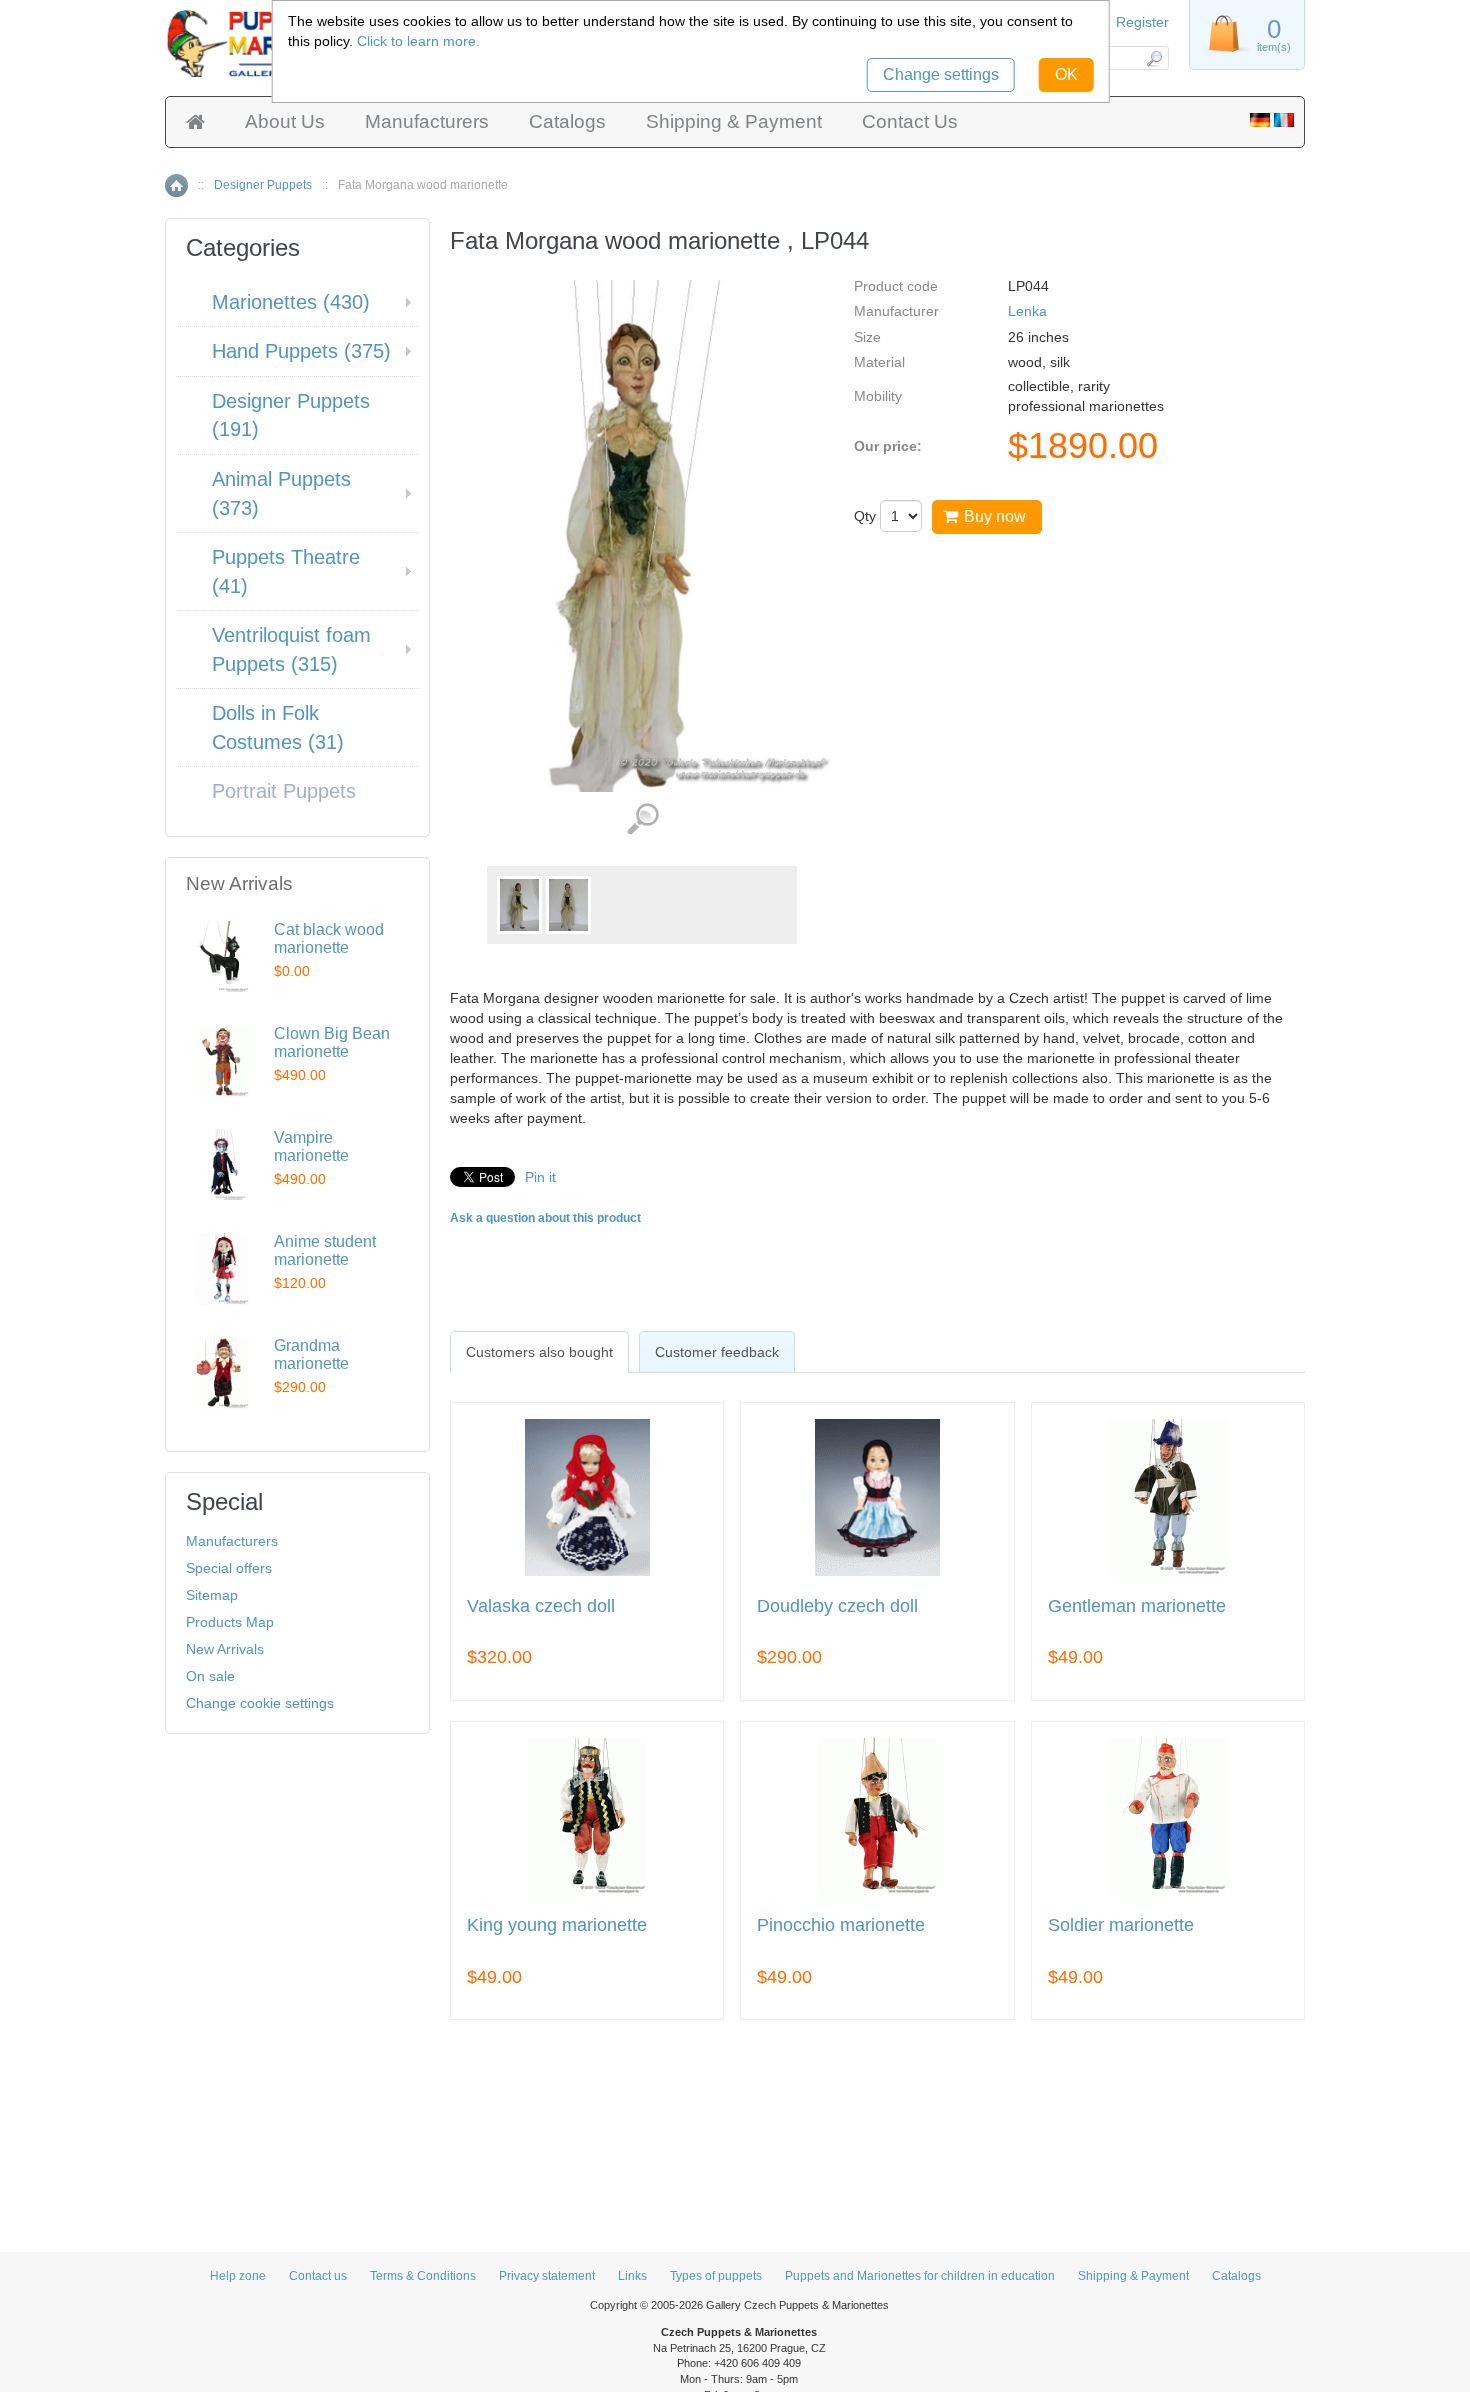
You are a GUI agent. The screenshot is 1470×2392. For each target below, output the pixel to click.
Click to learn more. (418, 41)
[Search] (1153, 58)
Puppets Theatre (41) (286, 571)
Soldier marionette (1121, 1925)
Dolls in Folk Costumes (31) (278, 727)
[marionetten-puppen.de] (1260, 122)
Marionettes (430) (291, 302)
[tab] (539, 1352)
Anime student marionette (325, 1250)
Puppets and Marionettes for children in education (920, 2276)
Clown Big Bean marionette (332, 1042)
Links (632, 2276)
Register (1142, 22)
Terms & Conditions (423, 2276)
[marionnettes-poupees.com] (1284, 122)
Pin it (540, 1177)
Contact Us (910, 121)
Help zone (238, 2276)
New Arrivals (225, 1649)
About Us (285, 121)
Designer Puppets (263, 185)
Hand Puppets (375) (301, 351)
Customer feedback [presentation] (717, 1352)
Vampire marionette (311, 1146)
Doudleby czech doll (837, 1606)
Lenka (1027, 311)
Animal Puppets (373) (281, 493)
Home (176, 185)
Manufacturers (427, 121)
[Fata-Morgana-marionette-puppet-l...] (519, 905)
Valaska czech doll (541, 1606)
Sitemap (212, 1595)
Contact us (318, 2276)
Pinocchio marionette (841, 1925)
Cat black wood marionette (329, 938)
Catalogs (567, 121)
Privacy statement (547, 2276)
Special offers (229, 1568)
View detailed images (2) (642, 819)
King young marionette (557, 1925)
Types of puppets (716, 2276)
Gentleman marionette (1137, 1606)
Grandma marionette (311, 1354)
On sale (210, 1676)
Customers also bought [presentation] (539, 1352)
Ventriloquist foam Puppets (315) (291, 649)
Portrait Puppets (284, 791)
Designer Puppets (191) (291, 415)
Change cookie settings (260, 1703)
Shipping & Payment (734, 121)
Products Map (230, 1622)
